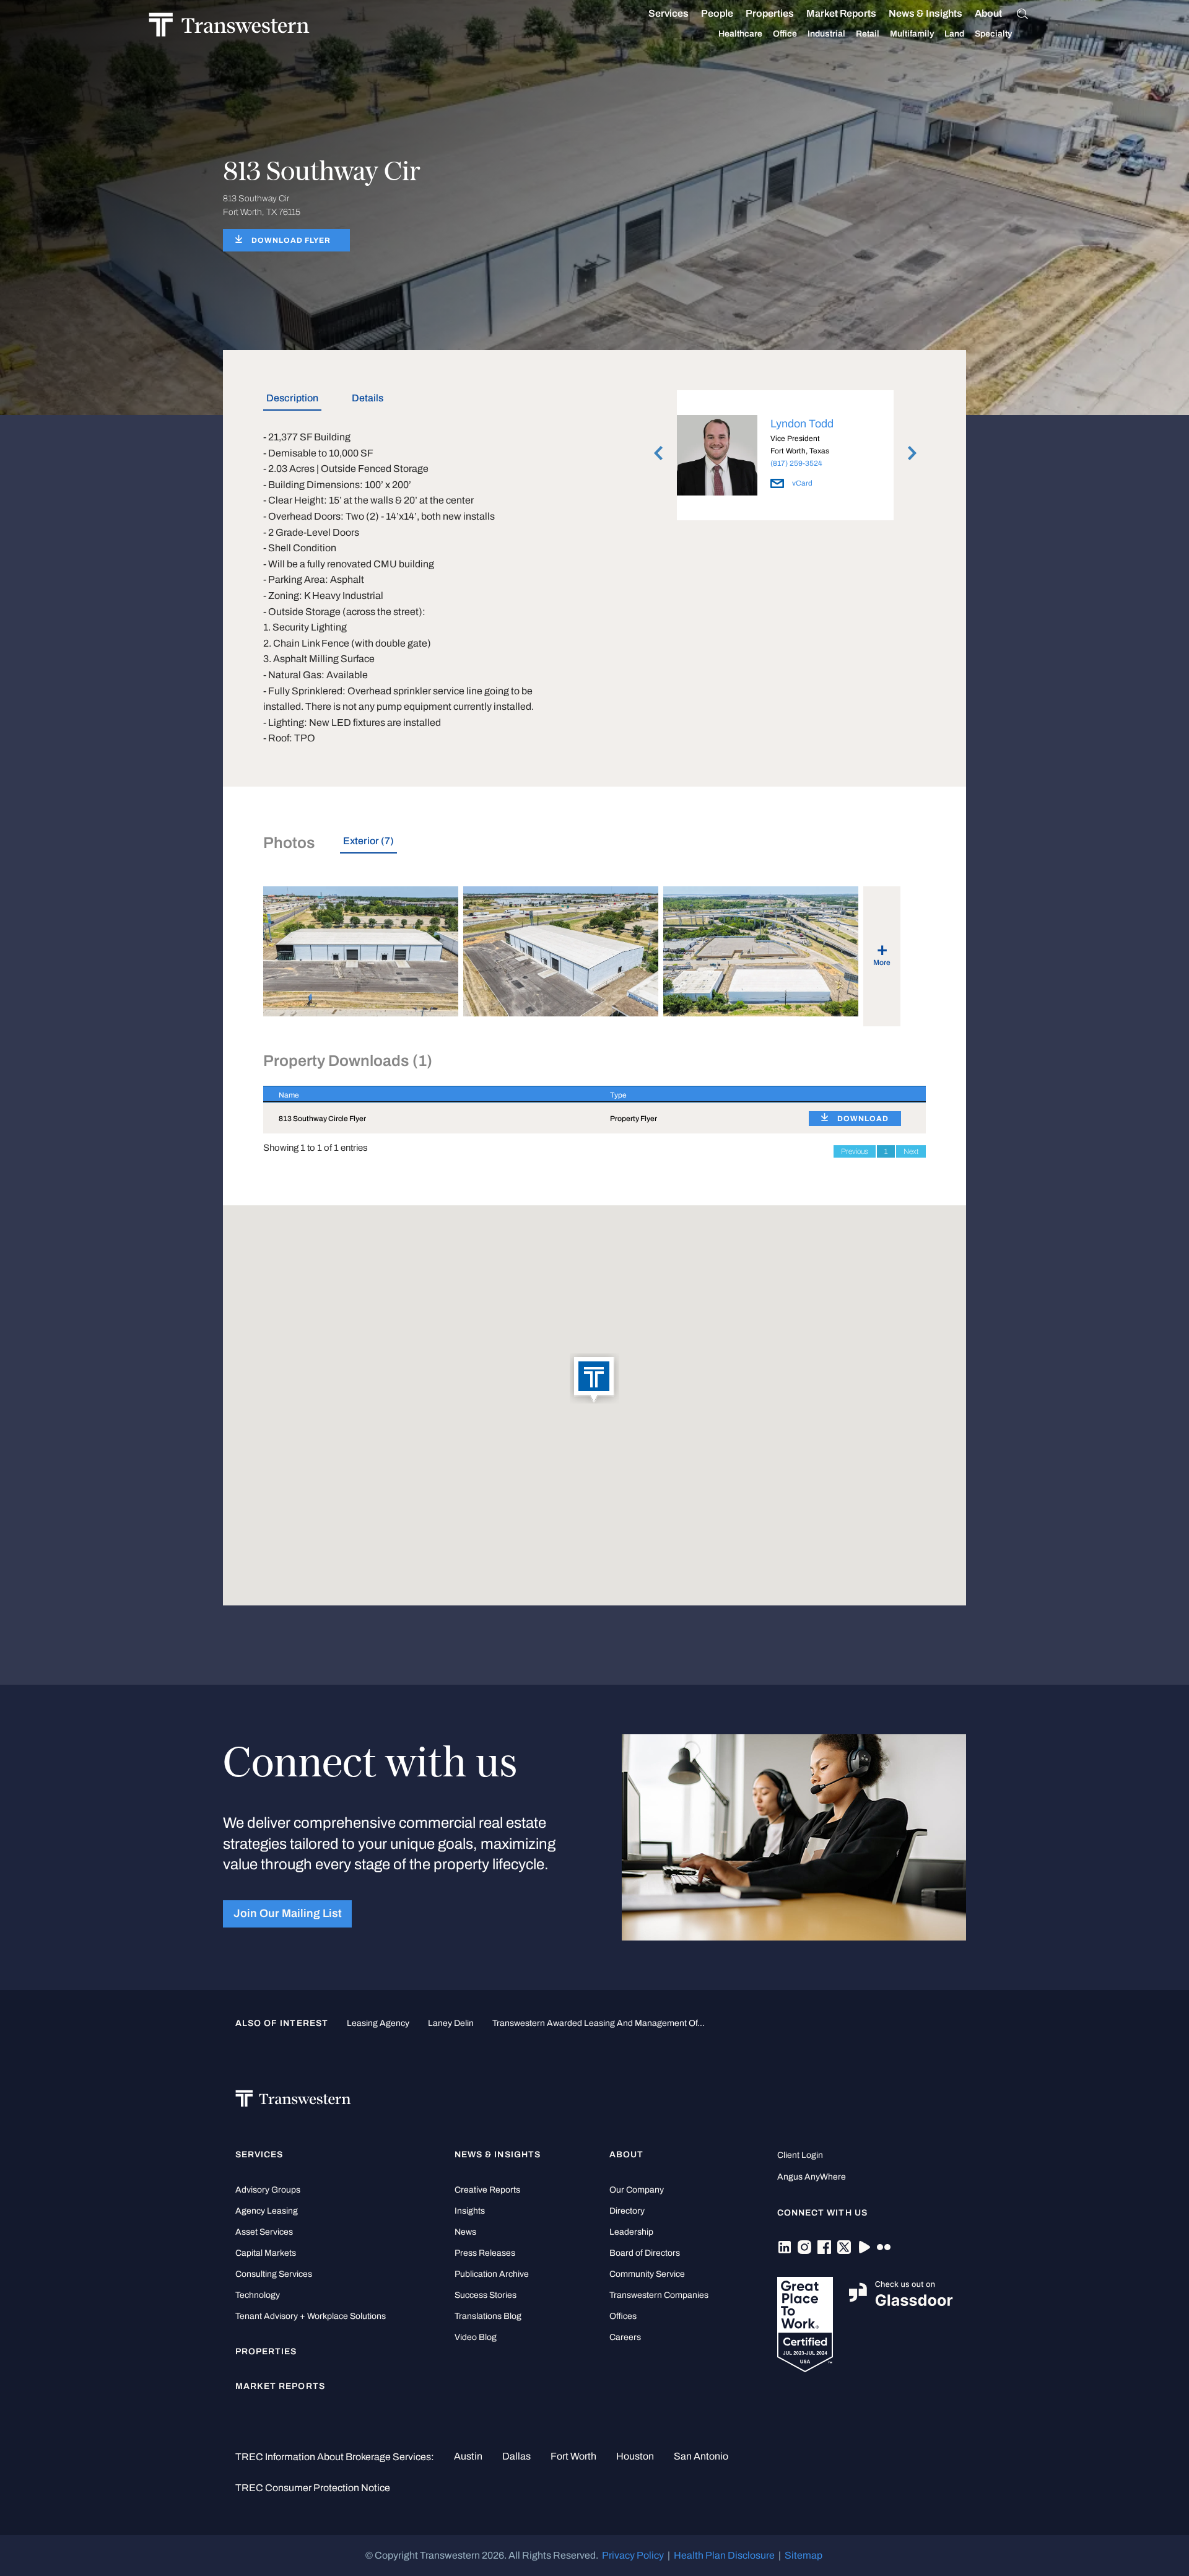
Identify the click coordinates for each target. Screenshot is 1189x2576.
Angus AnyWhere (812, 2177)
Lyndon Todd (802, 424)
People (717, 13)
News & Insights (926, 13)
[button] (594, 1379)
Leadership (631, 2232)
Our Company (637, 2190)
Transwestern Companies (659, 2295)
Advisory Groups (268, 2190)
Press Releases (485, 2253)
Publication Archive (492, 2274)
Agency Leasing (267, 2211)
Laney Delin (451, 2023)
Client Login (800, 2155)
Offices (623, 2316)
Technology (258, 2295)
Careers (625, 2337)
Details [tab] (368, 398)
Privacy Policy (633, 2555)
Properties (770, 13)
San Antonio (701, 2456)
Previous (855, 1151)
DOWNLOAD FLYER (291, 240)
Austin (468, 2456)
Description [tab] (292, 398)
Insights (470, 2211)
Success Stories (486, 2295)
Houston (635, 2456)
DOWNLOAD (863, 1119)
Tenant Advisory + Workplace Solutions (311, 2316)
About (988, 13)
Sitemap (804, 2555)
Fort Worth (573, 2456)
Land (954, 34)
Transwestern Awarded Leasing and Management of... (599, 2023)
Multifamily (912, 34)
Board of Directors (645, 2253)
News (465, 2232)
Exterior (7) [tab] (368, 841)
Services (669, 13)
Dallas (516, 2456)
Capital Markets (266, 2253)
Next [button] (912, 453)
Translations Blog (488, 2316)
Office (785, 34)
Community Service (647, 2274)
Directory (627, 2211)
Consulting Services (274, 2274)
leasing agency (378, 2023)
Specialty (993, 34)
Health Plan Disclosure (724, 2555)
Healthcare (740, 34)
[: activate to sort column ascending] (860, 1094)
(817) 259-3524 (796, 463)
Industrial (826, 34)
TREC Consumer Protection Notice (313, 2488)
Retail (868, 34)
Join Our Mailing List (288, 1914)
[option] (785, 458)
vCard (801, 483)
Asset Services (264, 2232)
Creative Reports (487, 2190)
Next (911, 1151)
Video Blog (476, 2337)
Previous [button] (658, 453)
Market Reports (841, 13)
